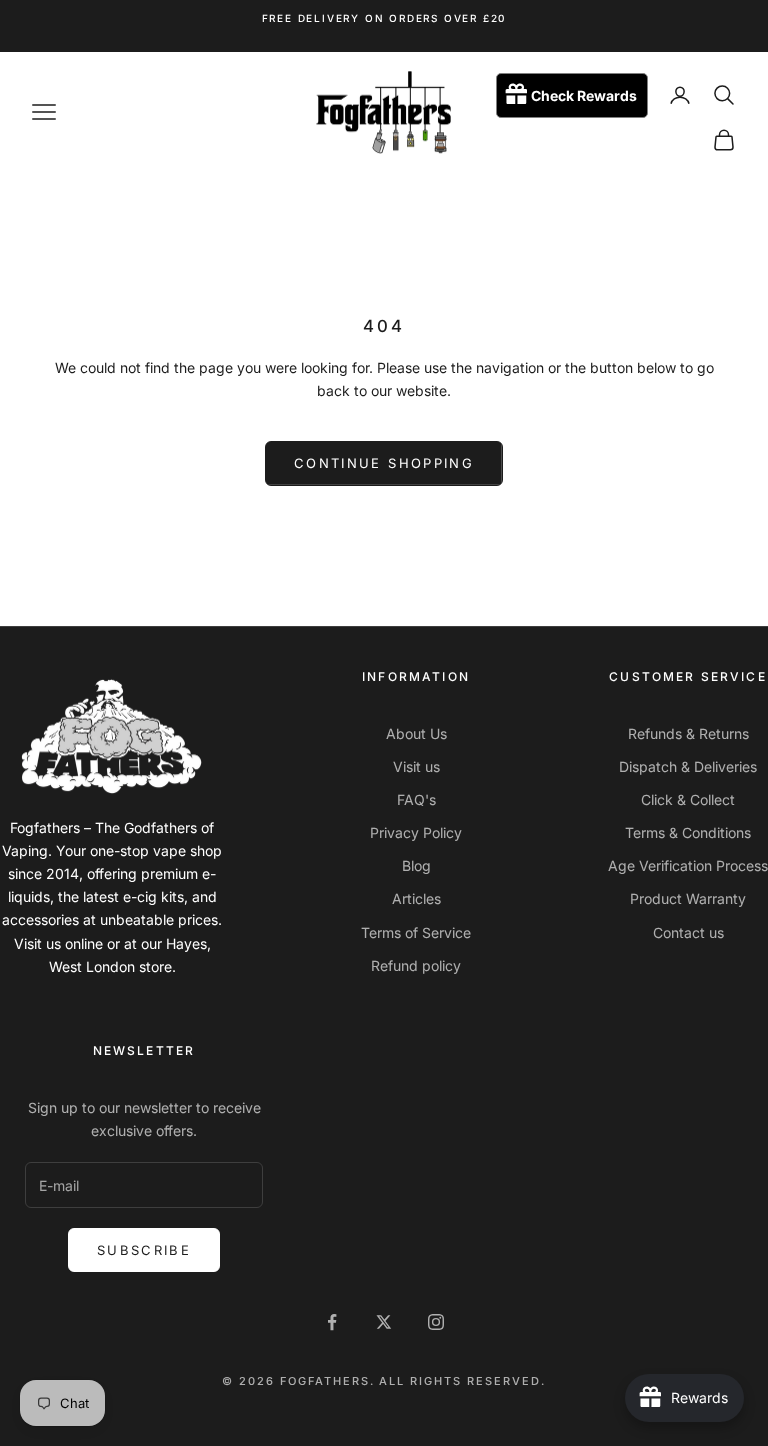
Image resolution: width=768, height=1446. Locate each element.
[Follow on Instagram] (436, 1322)
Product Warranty (688, 898)
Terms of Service (416, 932)
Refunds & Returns (688, 733)
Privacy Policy (416, 832)
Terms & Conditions (688, 832)
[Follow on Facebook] (332, 1322)
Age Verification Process (688, 865)
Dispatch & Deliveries (688, 766)
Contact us (688, 932)
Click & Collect (688, 799)
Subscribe (144, 1250)
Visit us (416, 766)
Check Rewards (584, 95)
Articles (416, 898)
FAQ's (416, 799)
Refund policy (416, 965)
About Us (416, 733)
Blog (416, 865)
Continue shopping (384, 463)
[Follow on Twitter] (384, 1322)
